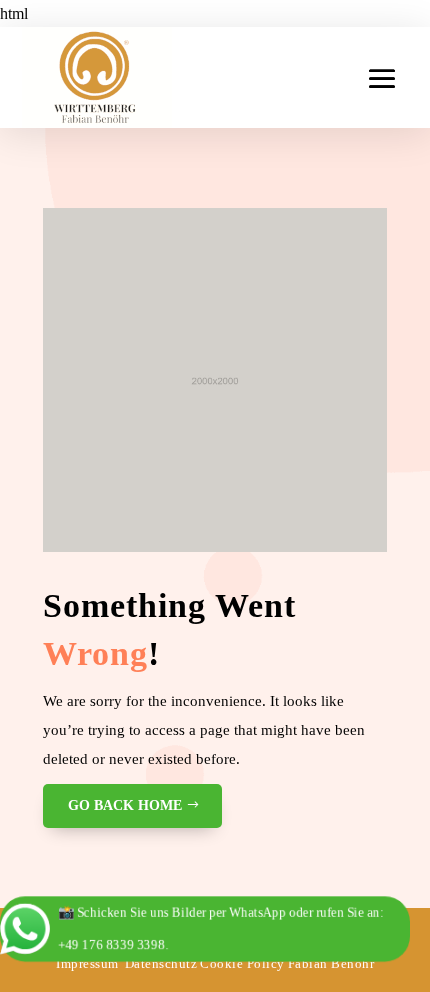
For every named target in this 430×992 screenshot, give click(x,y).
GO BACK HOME (125, 805)
